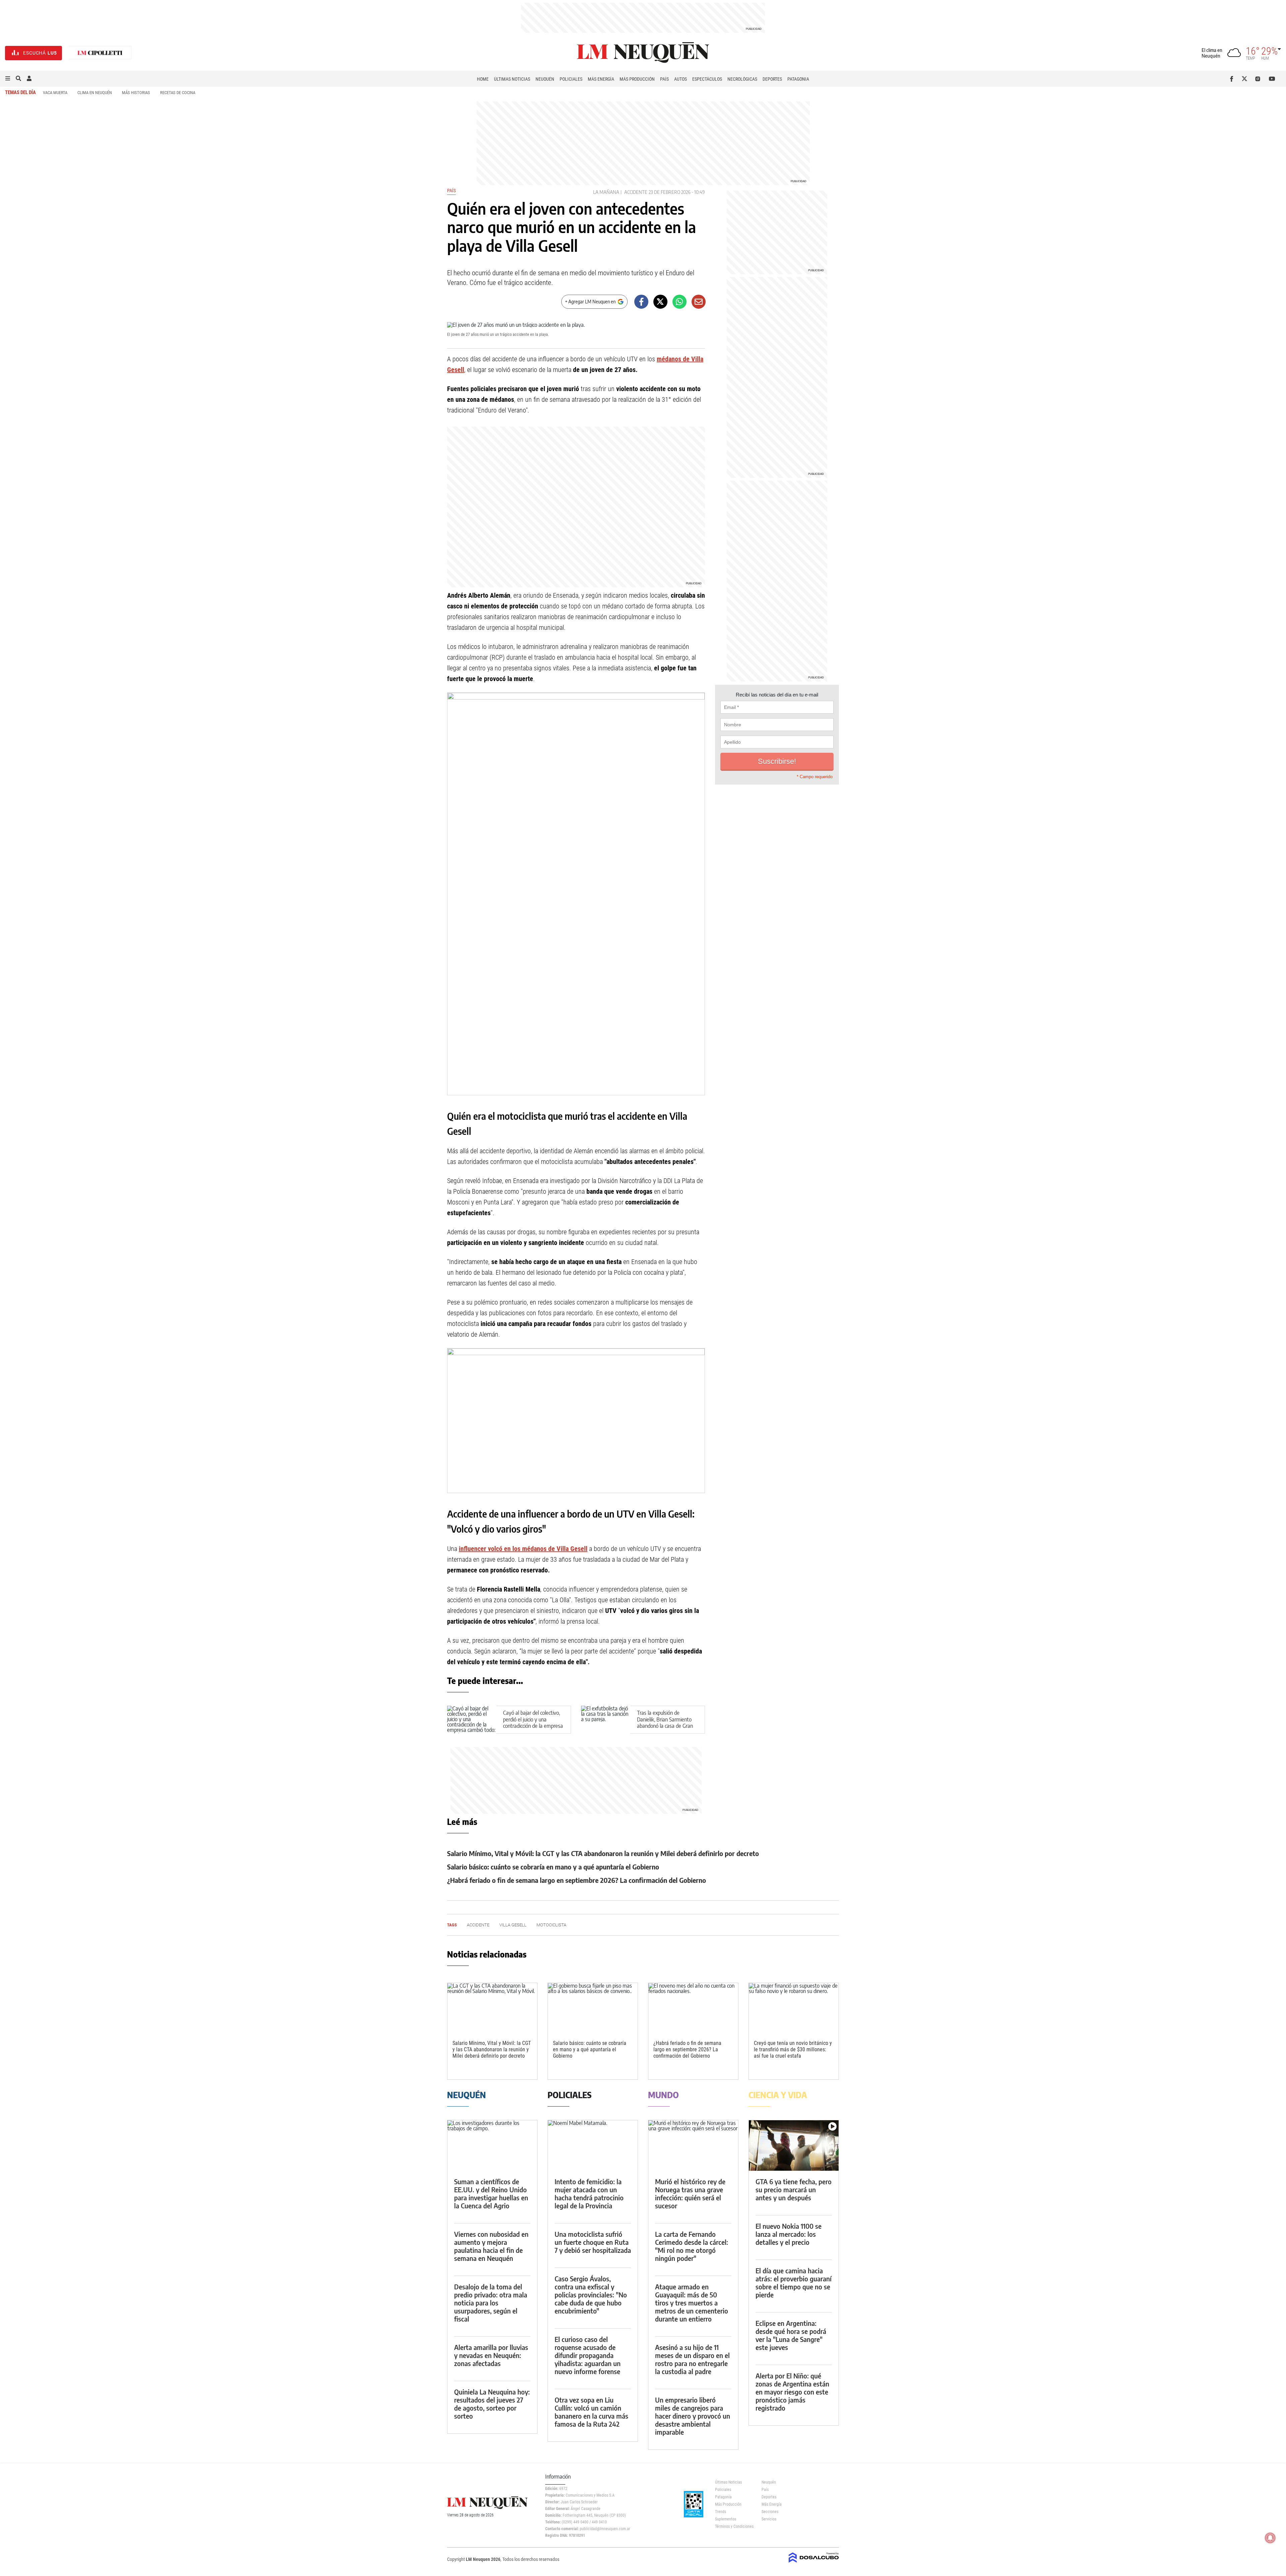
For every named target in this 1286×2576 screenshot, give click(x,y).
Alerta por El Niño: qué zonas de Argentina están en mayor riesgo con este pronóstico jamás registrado (792, 2392)
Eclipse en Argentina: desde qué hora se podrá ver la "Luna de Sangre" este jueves (791, 2335)
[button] (8, 79)
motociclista (551, 1925)
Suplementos (726, 2519)
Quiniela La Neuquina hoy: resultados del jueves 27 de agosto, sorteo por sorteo (492, 2404)
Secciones (770, 2512)
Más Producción (637, 79)
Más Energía (601, 79)
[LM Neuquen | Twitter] (1246, 79)
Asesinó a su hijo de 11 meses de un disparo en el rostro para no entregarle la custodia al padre (692, 2359)
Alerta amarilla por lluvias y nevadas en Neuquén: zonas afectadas (491, 2355)
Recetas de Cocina (178, 93)
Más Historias (136, 93)
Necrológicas (742, 79)
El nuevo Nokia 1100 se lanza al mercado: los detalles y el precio (789, 2234)
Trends (721, 2512)
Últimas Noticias (512, 79)
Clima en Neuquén (95, 93)
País (664, 79)
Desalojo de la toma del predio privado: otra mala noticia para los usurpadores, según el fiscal (491, 2303)
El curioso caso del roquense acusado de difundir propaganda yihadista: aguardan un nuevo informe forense (588, 2355)
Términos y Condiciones (733, 2526)
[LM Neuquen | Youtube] (1272, 79)
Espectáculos (707, 79)
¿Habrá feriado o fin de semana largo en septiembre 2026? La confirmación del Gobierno (577, 1880)
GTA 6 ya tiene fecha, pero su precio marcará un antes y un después (794, 2189)
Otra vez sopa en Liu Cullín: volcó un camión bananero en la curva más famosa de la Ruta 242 (591, 2412)
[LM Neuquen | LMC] (100, 53)
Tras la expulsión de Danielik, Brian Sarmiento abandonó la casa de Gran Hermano (665, 1722)
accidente (636, 192)
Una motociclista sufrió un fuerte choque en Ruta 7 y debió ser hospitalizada (593, 2242)
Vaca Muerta (55, 93)
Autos (681, 79)
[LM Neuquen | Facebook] (1233, 79)
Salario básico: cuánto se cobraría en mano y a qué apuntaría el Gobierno (553, 1867)
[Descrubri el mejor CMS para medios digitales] (814, 2563)
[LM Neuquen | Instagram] (1259, 79)
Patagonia (798, 79)
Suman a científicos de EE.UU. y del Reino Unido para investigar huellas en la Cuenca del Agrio (491, 2193)
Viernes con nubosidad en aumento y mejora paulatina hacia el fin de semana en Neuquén (491, 2246)
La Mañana (606, 192)
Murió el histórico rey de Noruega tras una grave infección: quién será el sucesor (690, 2193)
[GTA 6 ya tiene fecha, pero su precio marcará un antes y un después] (794, 2146)
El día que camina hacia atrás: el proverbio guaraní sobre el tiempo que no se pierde (794, 2283)
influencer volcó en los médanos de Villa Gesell (523, 1549)
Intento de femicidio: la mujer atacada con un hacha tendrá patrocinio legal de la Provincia (589, 2193)
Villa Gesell (513, 1925)
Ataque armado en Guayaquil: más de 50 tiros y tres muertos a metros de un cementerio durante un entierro (692, 2303)
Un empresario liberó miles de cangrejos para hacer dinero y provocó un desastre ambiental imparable (693, 2416)
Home (483, 79)
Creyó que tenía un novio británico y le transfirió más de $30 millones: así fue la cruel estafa (793, 2049)
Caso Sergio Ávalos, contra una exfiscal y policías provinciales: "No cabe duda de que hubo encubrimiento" (591, 2295)
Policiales (571, 79)
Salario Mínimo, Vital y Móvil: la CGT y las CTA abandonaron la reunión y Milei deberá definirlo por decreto (603, 1853)
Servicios (769, 2519)
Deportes (772, 79)
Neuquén (545, 79)
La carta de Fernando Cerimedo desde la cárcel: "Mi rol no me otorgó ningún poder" (692, 2246)
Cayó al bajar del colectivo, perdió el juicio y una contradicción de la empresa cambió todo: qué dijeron (533, 1722)
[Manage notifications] (1270, 2538)
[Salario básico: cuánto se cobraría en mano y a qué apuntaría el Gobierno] (593, 2008)
